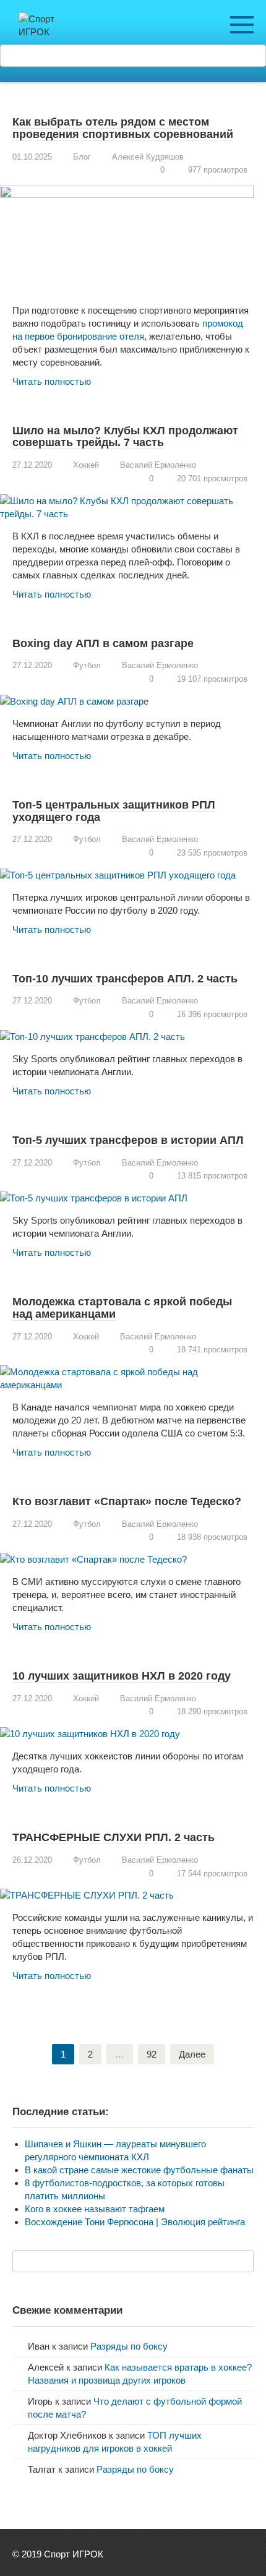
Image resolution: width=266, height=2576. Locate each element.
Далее (192, 2054)
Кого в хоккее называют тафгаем (95, 2209)
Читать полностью (52, 381)
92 (152, 2054)
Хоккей (86, 465)
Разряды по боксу (129, 2346)
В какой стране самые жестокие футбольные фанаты (139, 2170)
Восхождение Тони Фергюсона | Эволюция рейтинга (135, 2222)
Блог (82, 157)
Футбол (87, 665)
